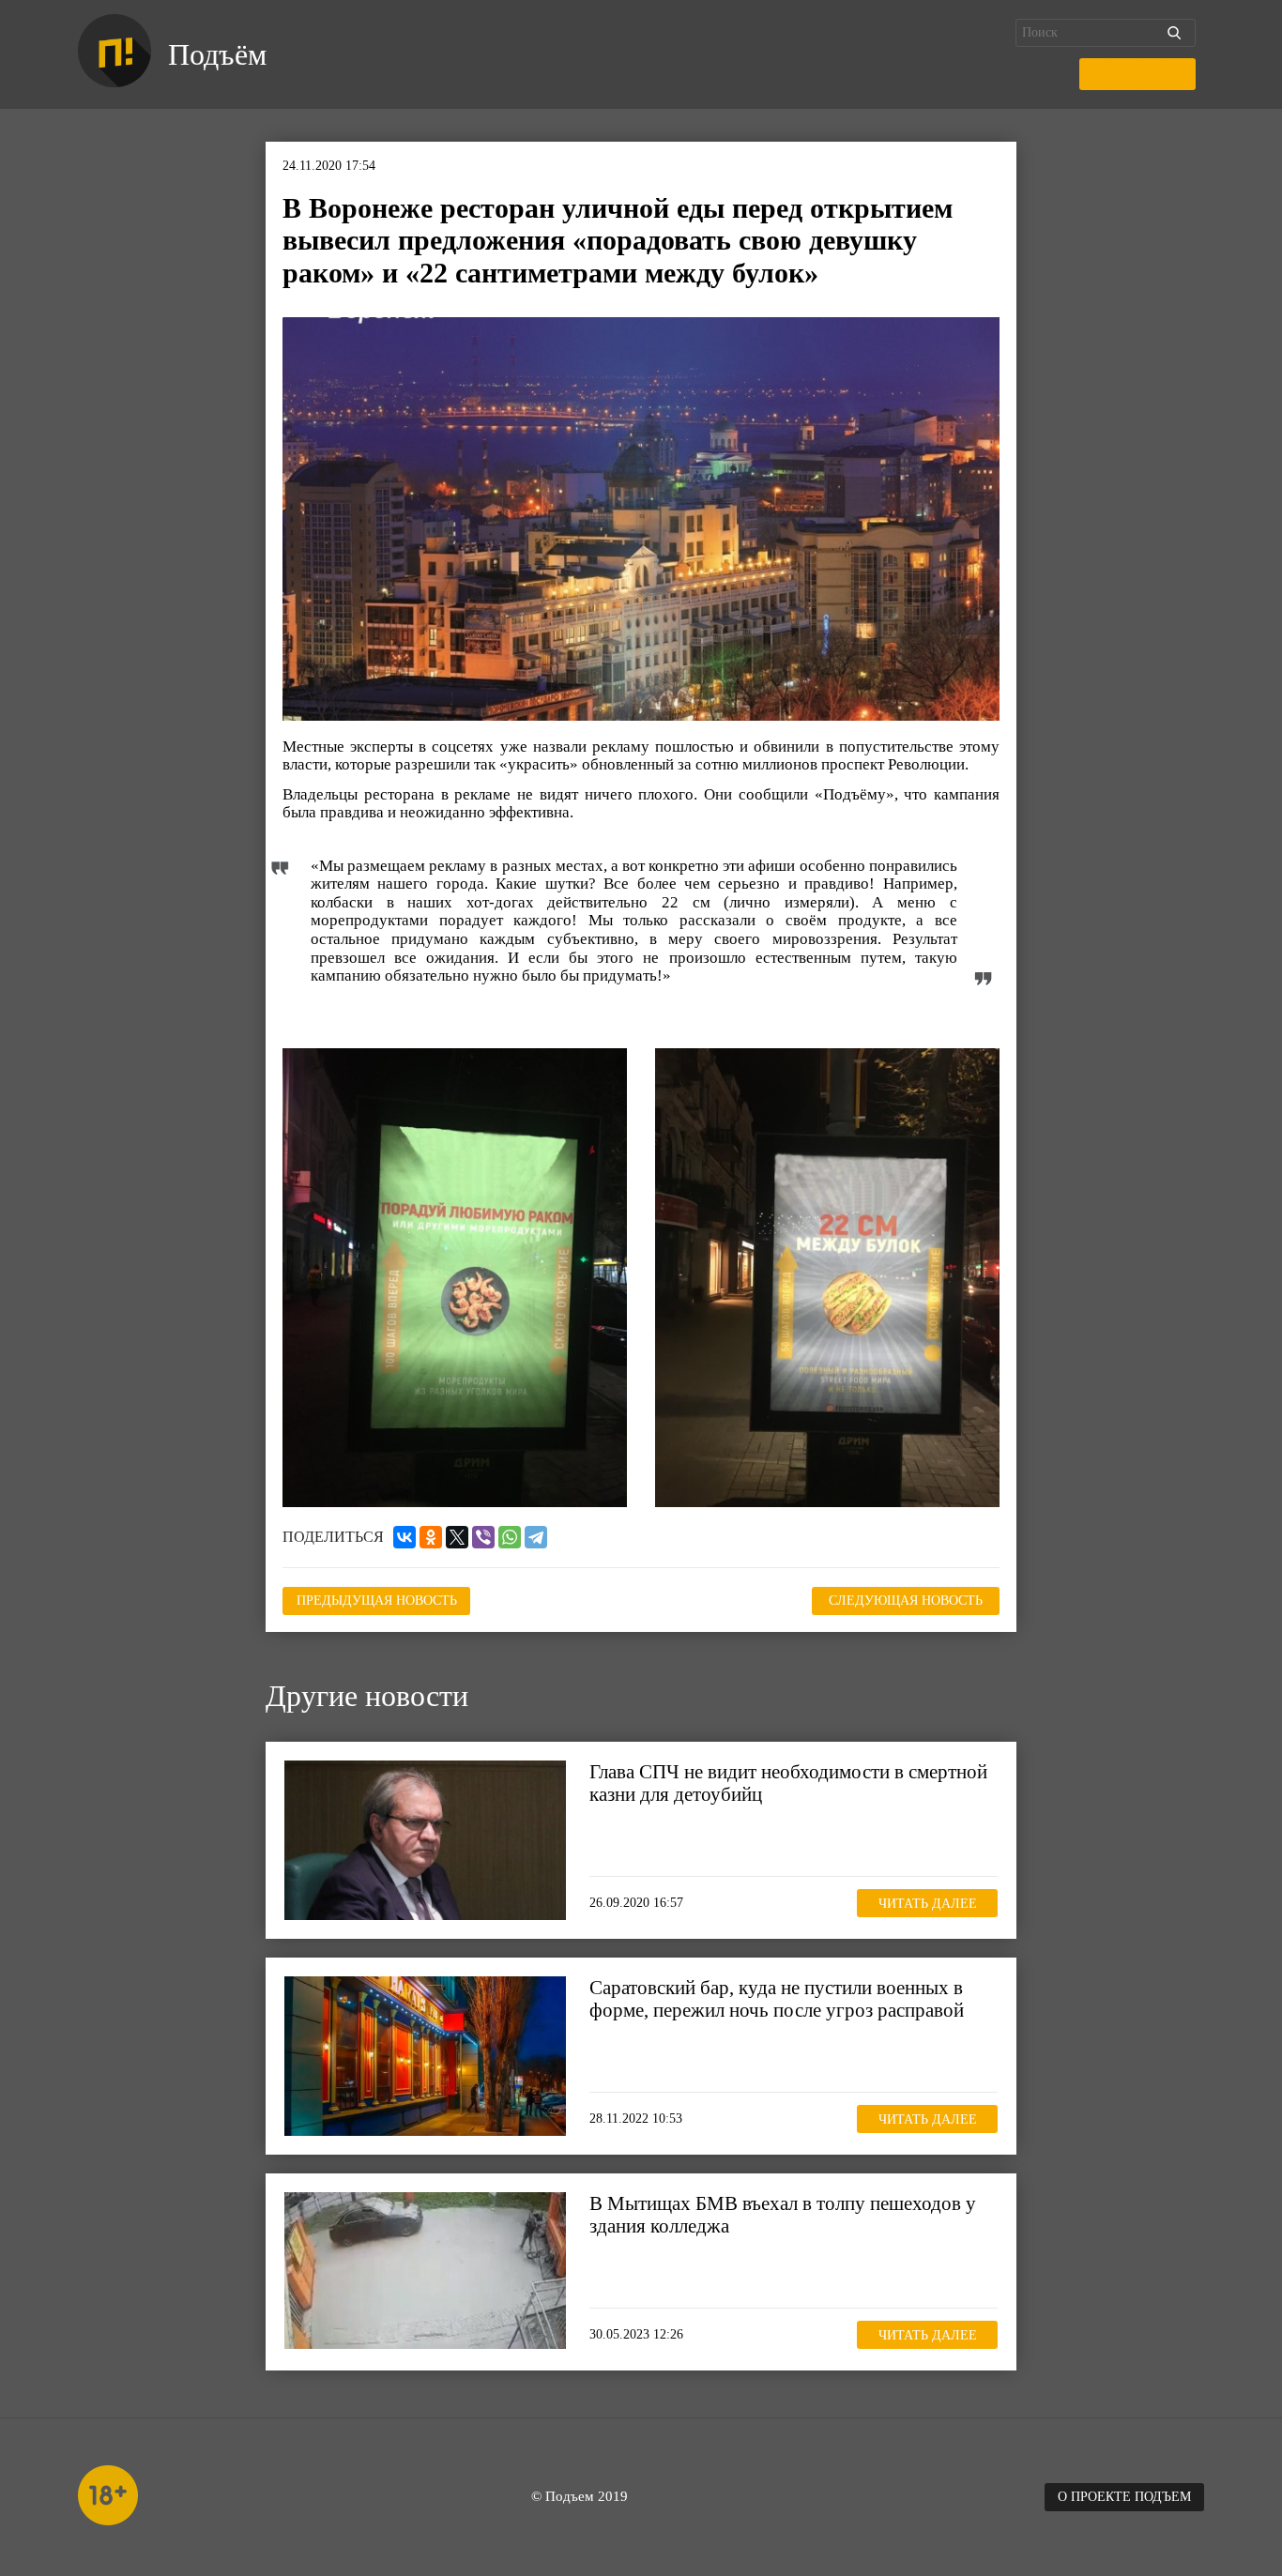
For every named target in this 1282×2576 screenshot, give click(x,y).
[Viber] (483, 1537)
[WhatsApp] (510, 1537)
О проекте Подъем (1124, 2497)
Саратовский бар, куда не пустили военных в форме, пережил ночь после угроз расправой (777, 1999)
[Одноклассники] (431, 1537)
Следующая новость (906, 1600)
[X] (457, 1537)
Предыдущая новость (377, 1600)
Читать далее (928, 1903)
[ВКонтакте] (404, 1537)
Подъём (217, 54)
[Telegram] (536, 1537)
